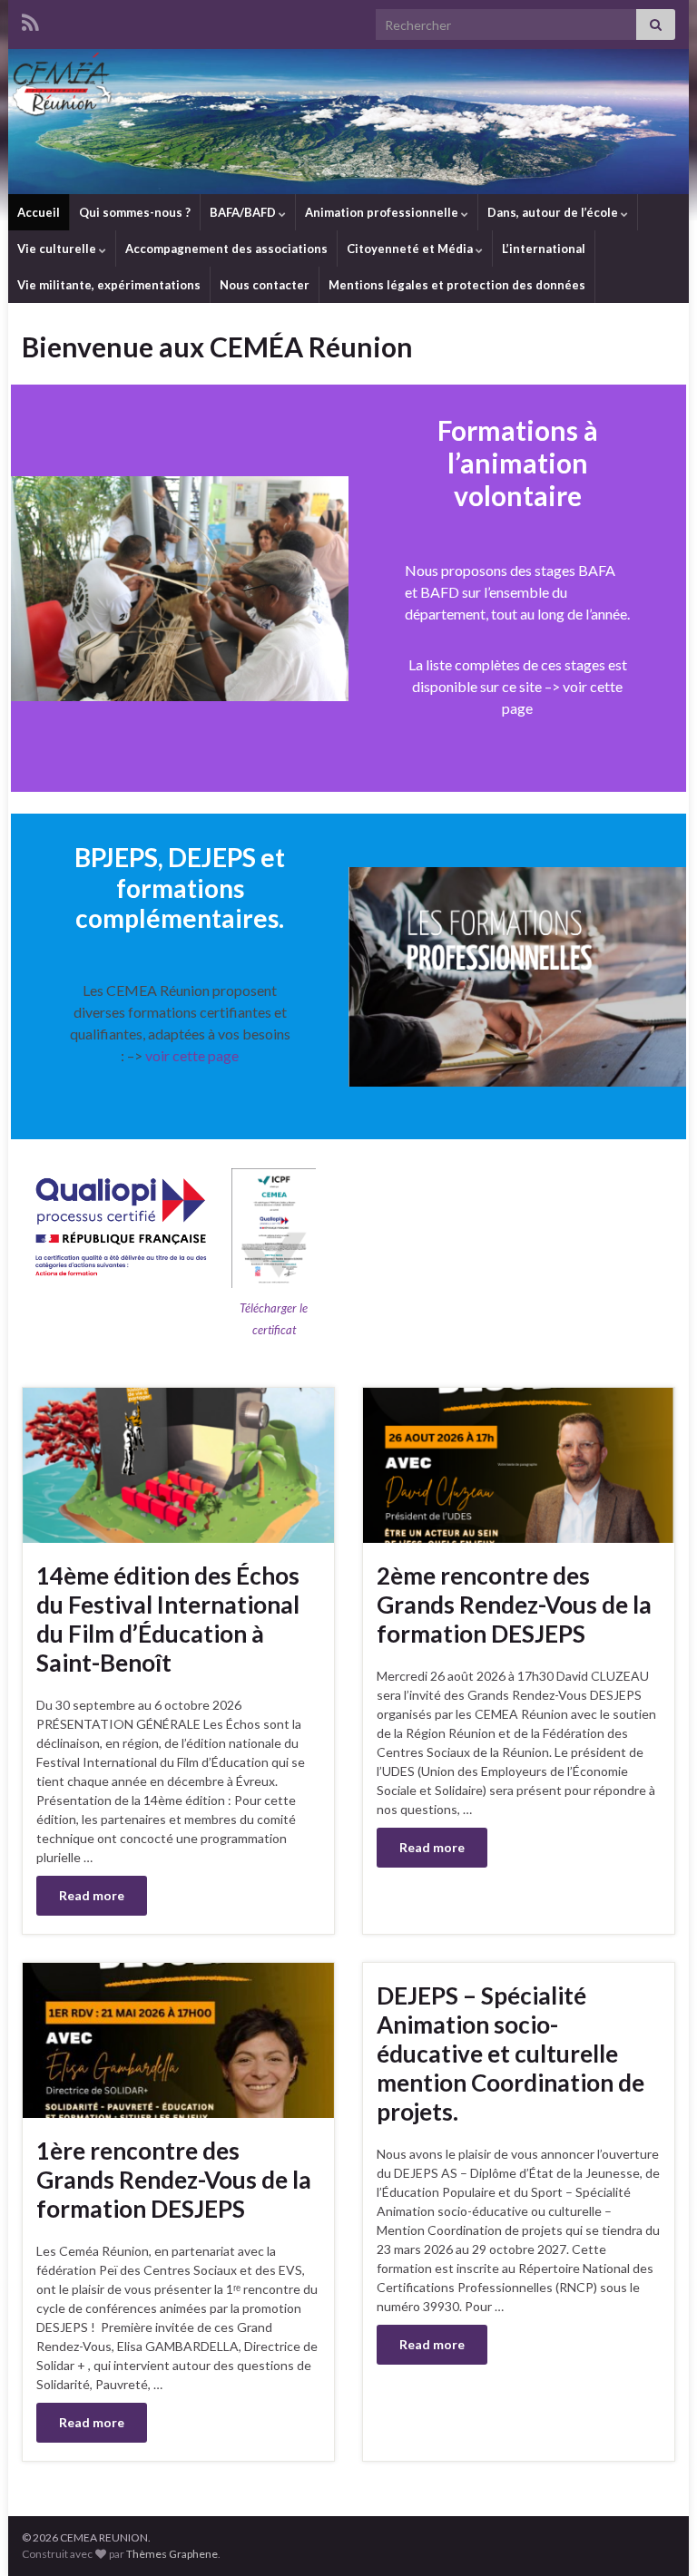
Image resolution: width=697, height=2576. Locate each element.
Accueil (39, 212)
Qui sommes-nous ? (135, 212)
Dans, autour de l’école (554, 212)
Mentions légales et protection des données (457, 285)
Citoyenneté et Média (411, 249)
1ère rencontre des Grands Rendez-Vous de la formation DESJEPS (174, 2180)
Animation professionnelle (383, 212)
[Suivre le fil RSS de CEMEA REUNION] (30, 20)
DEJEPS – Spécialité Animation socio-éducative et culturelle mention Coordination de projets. (510, 2054)
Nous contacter (265, 285)
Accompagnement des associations (226, 249)
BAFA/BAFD (244, 212)
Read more (92, 1895)
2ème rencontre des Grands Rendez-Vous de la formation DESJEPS (514, 1605)
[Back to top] (656, 2535)
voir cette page (191, 1055)
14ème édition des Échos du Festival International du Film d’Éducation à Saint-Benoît (168, 1619)
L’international (544, 249)
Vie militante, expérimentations (109, 285)
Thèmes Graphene (172, 2554)
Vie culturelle (58, 249)
